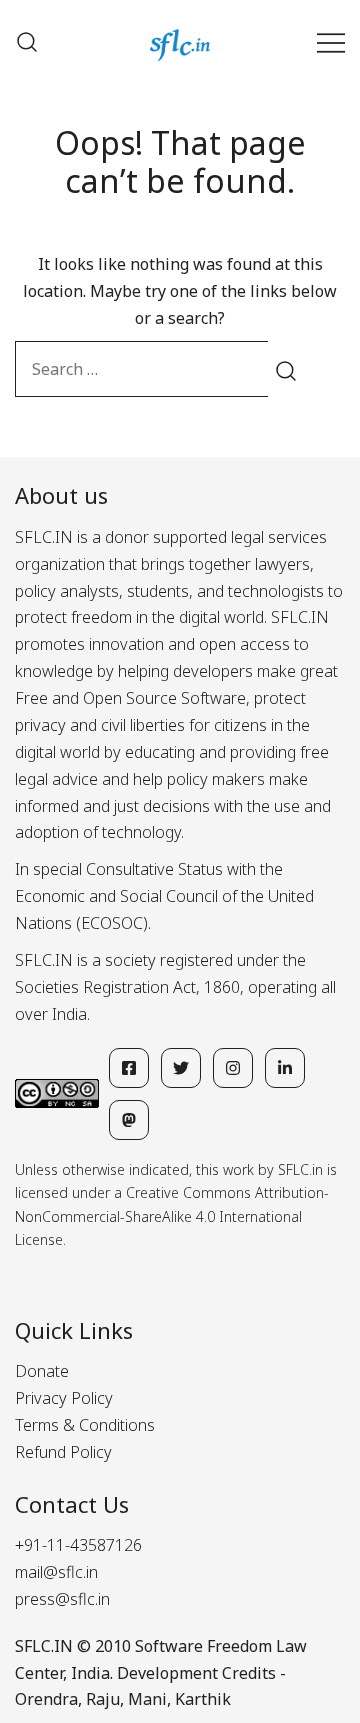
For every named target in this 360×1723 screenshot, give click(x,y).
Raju (103, 1699)
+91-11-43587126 (78, 1545)
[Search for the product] (286, 369)
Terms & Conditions (85, 1425)
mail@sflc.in (56, 1572)
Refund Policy (63, 1452)
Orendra (46, 1699)
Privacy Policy (64, 1398)
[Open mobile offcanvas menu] (331, 42)
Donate (42, 1371)
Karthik (203, 1699)
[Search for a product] (27, 42)
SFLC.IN (44, 1646)
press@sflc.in (62, 1599)
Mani (147, 1699)
